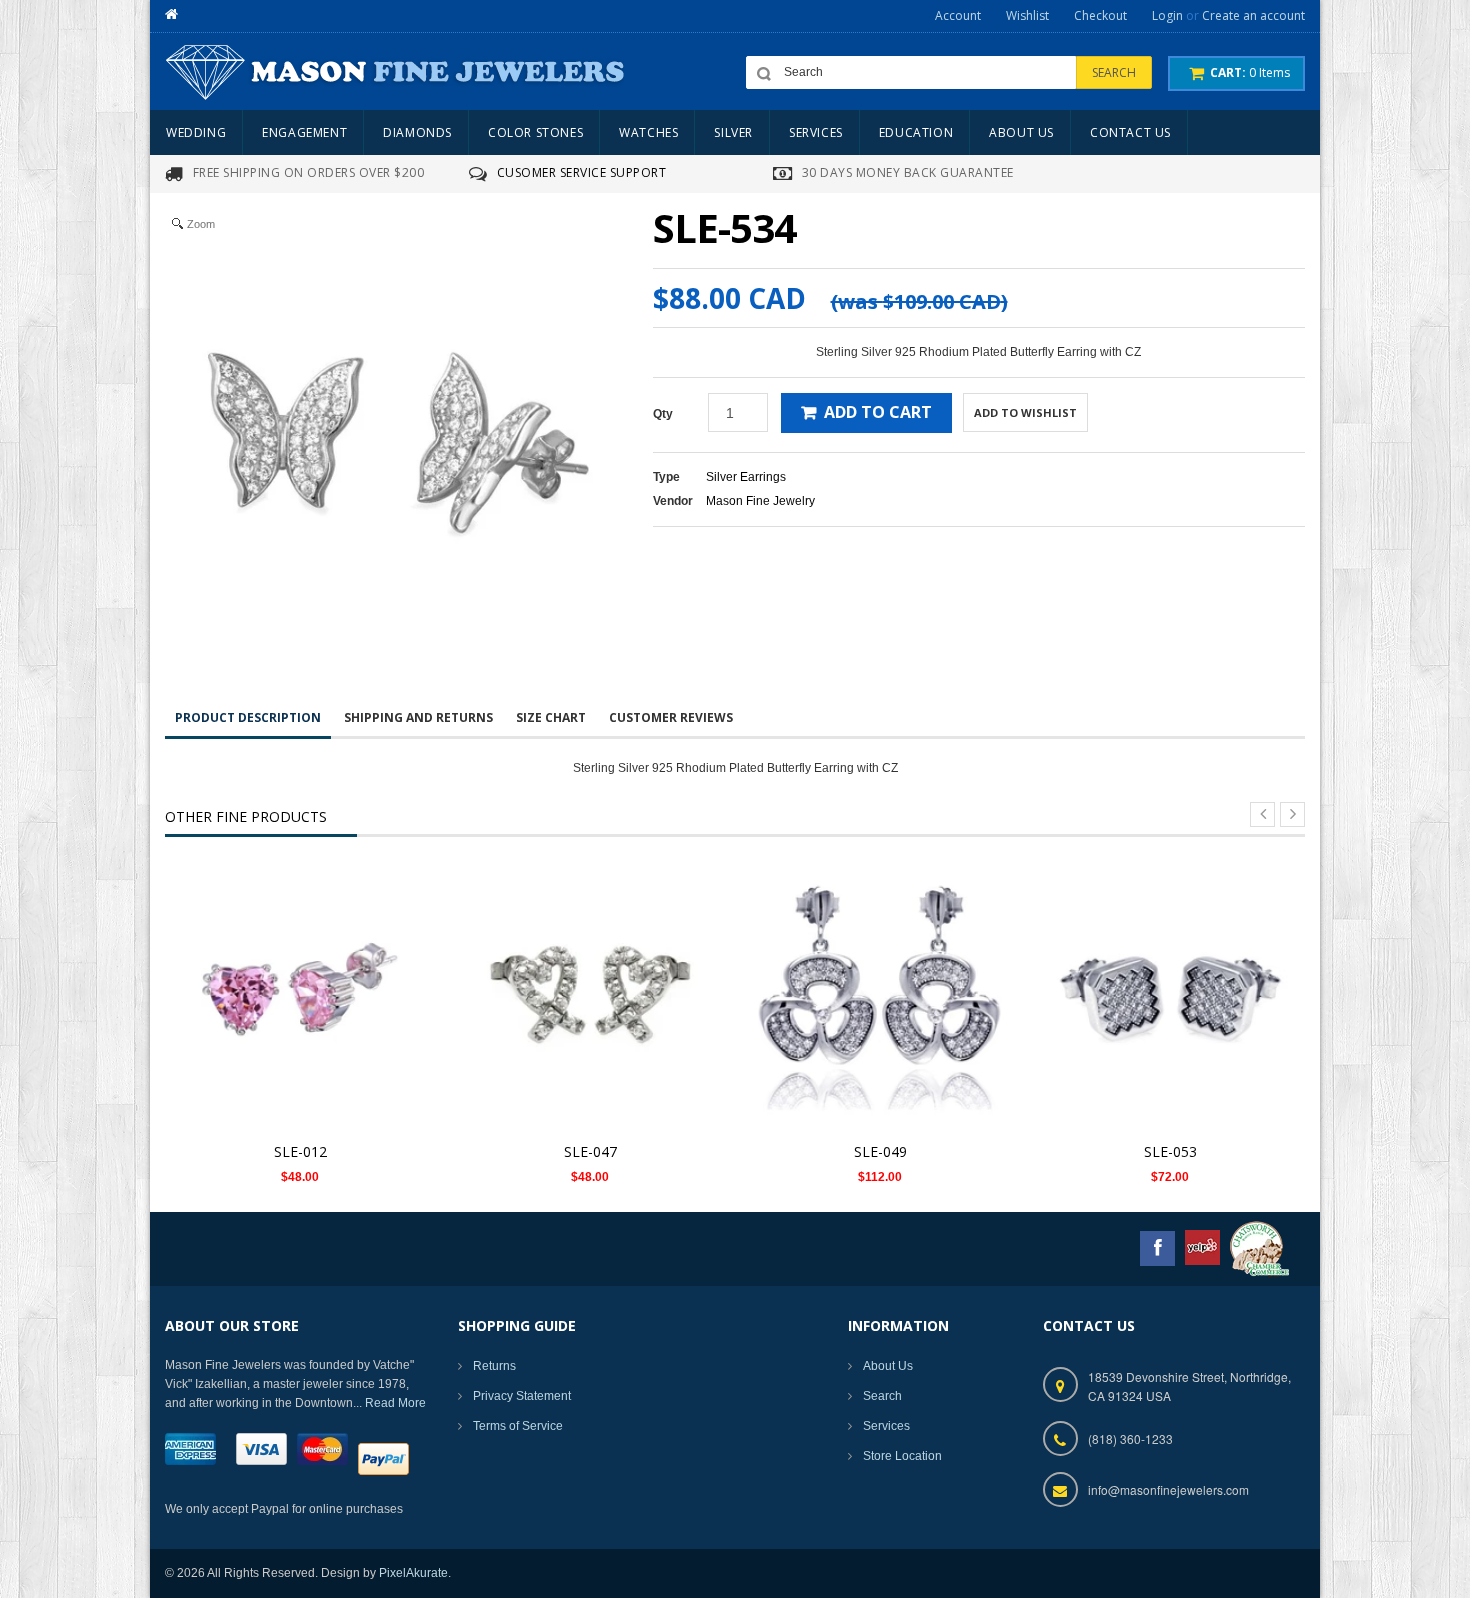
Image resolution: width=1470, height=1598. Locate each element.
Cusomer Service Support (582, 172)
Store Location (902, 1456)
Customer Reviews (671, 717)
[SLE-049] (880, 996)
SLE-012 (300, 1151)
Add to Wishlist (1025, 412)
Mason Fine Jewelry (760, 501)
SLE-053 (1170, 1151)
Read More (395, 1403)
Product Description (248, 717)
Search (882, 1396)
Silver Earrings (746, 477)
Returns (494, 1366)
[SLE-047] (590, 996)
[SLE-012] (300, 996)
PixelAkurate (413, 1573)
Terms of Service (518, 1426)
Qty (663, 414)
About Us (888, 1366)
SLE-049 (880, 1151)
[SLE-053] (1170, 996)
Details (305, 976)
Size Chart (551, 717)
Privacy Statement (522, 1396)
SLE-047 (590, 1151)
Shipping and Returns (418, 717)
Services (886, 1426)
